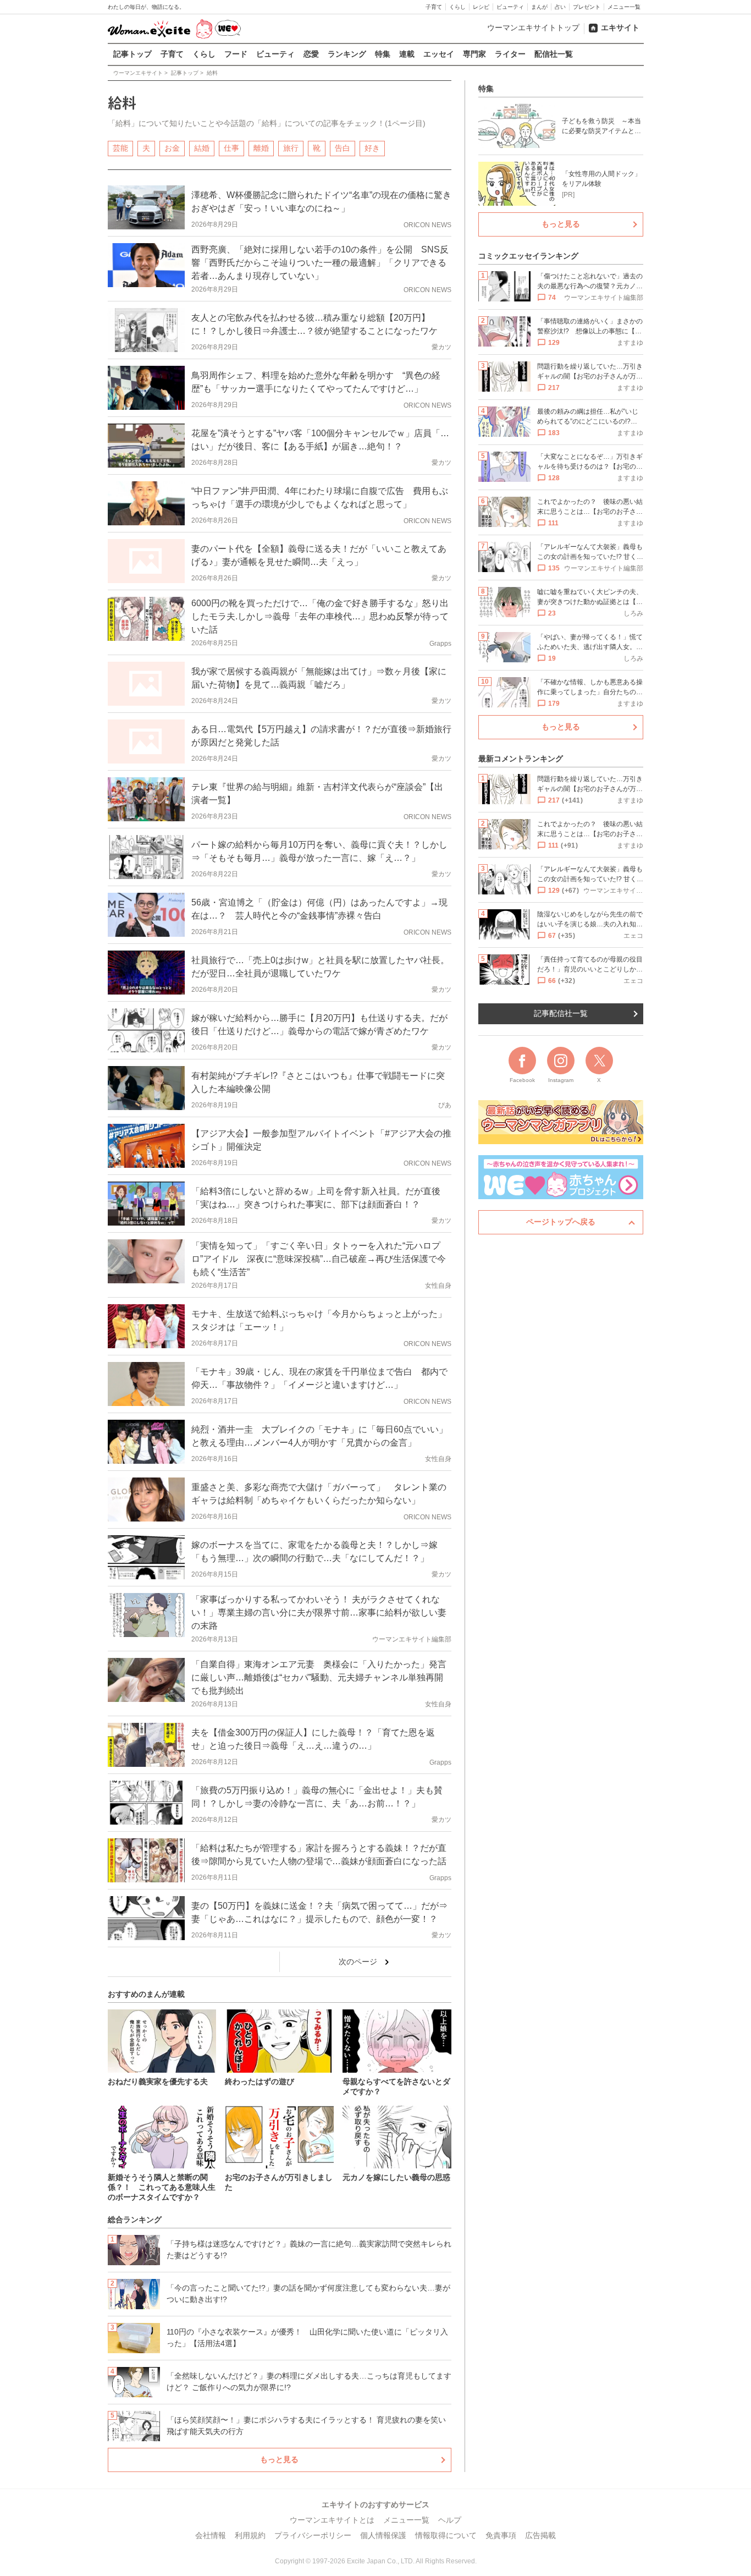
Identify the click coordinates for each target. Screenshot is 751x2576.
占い (560, 7)
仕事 (231, 148)
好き (372, 148)
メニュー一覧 (624, 7)
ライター (510, 54)
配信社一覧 (554, 54)
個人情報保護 (383, 2535)
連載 (407, 54)
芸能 (120, 148)
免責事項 (501, 2535)
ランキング (347, 54)
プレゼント (587, 7)
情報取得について (446, 2535)
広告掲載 (540, 2535)
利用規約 (250, 2535)
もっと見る (279, 2459)
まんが (539, 7)
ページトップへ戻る (561, 1222)
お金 (172, 148)
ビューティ (510, 7)
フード (236, 54)
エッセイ (439, 54)
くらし (457, 7)
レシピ (481, 7)
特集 (383, 54)
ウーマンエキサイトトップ (533, 28)
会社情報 (211, 2535)
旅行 (291, 148)
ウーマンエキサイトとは (332, 2520)
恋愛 (311, 54)
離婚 (261, 148)
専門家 (474, 54)
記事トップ (132, 54)
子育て (434, 7)
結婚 (202, 148)
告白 (343, 148)
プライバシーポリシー (313, 2535)
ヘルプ (450, 2520)
